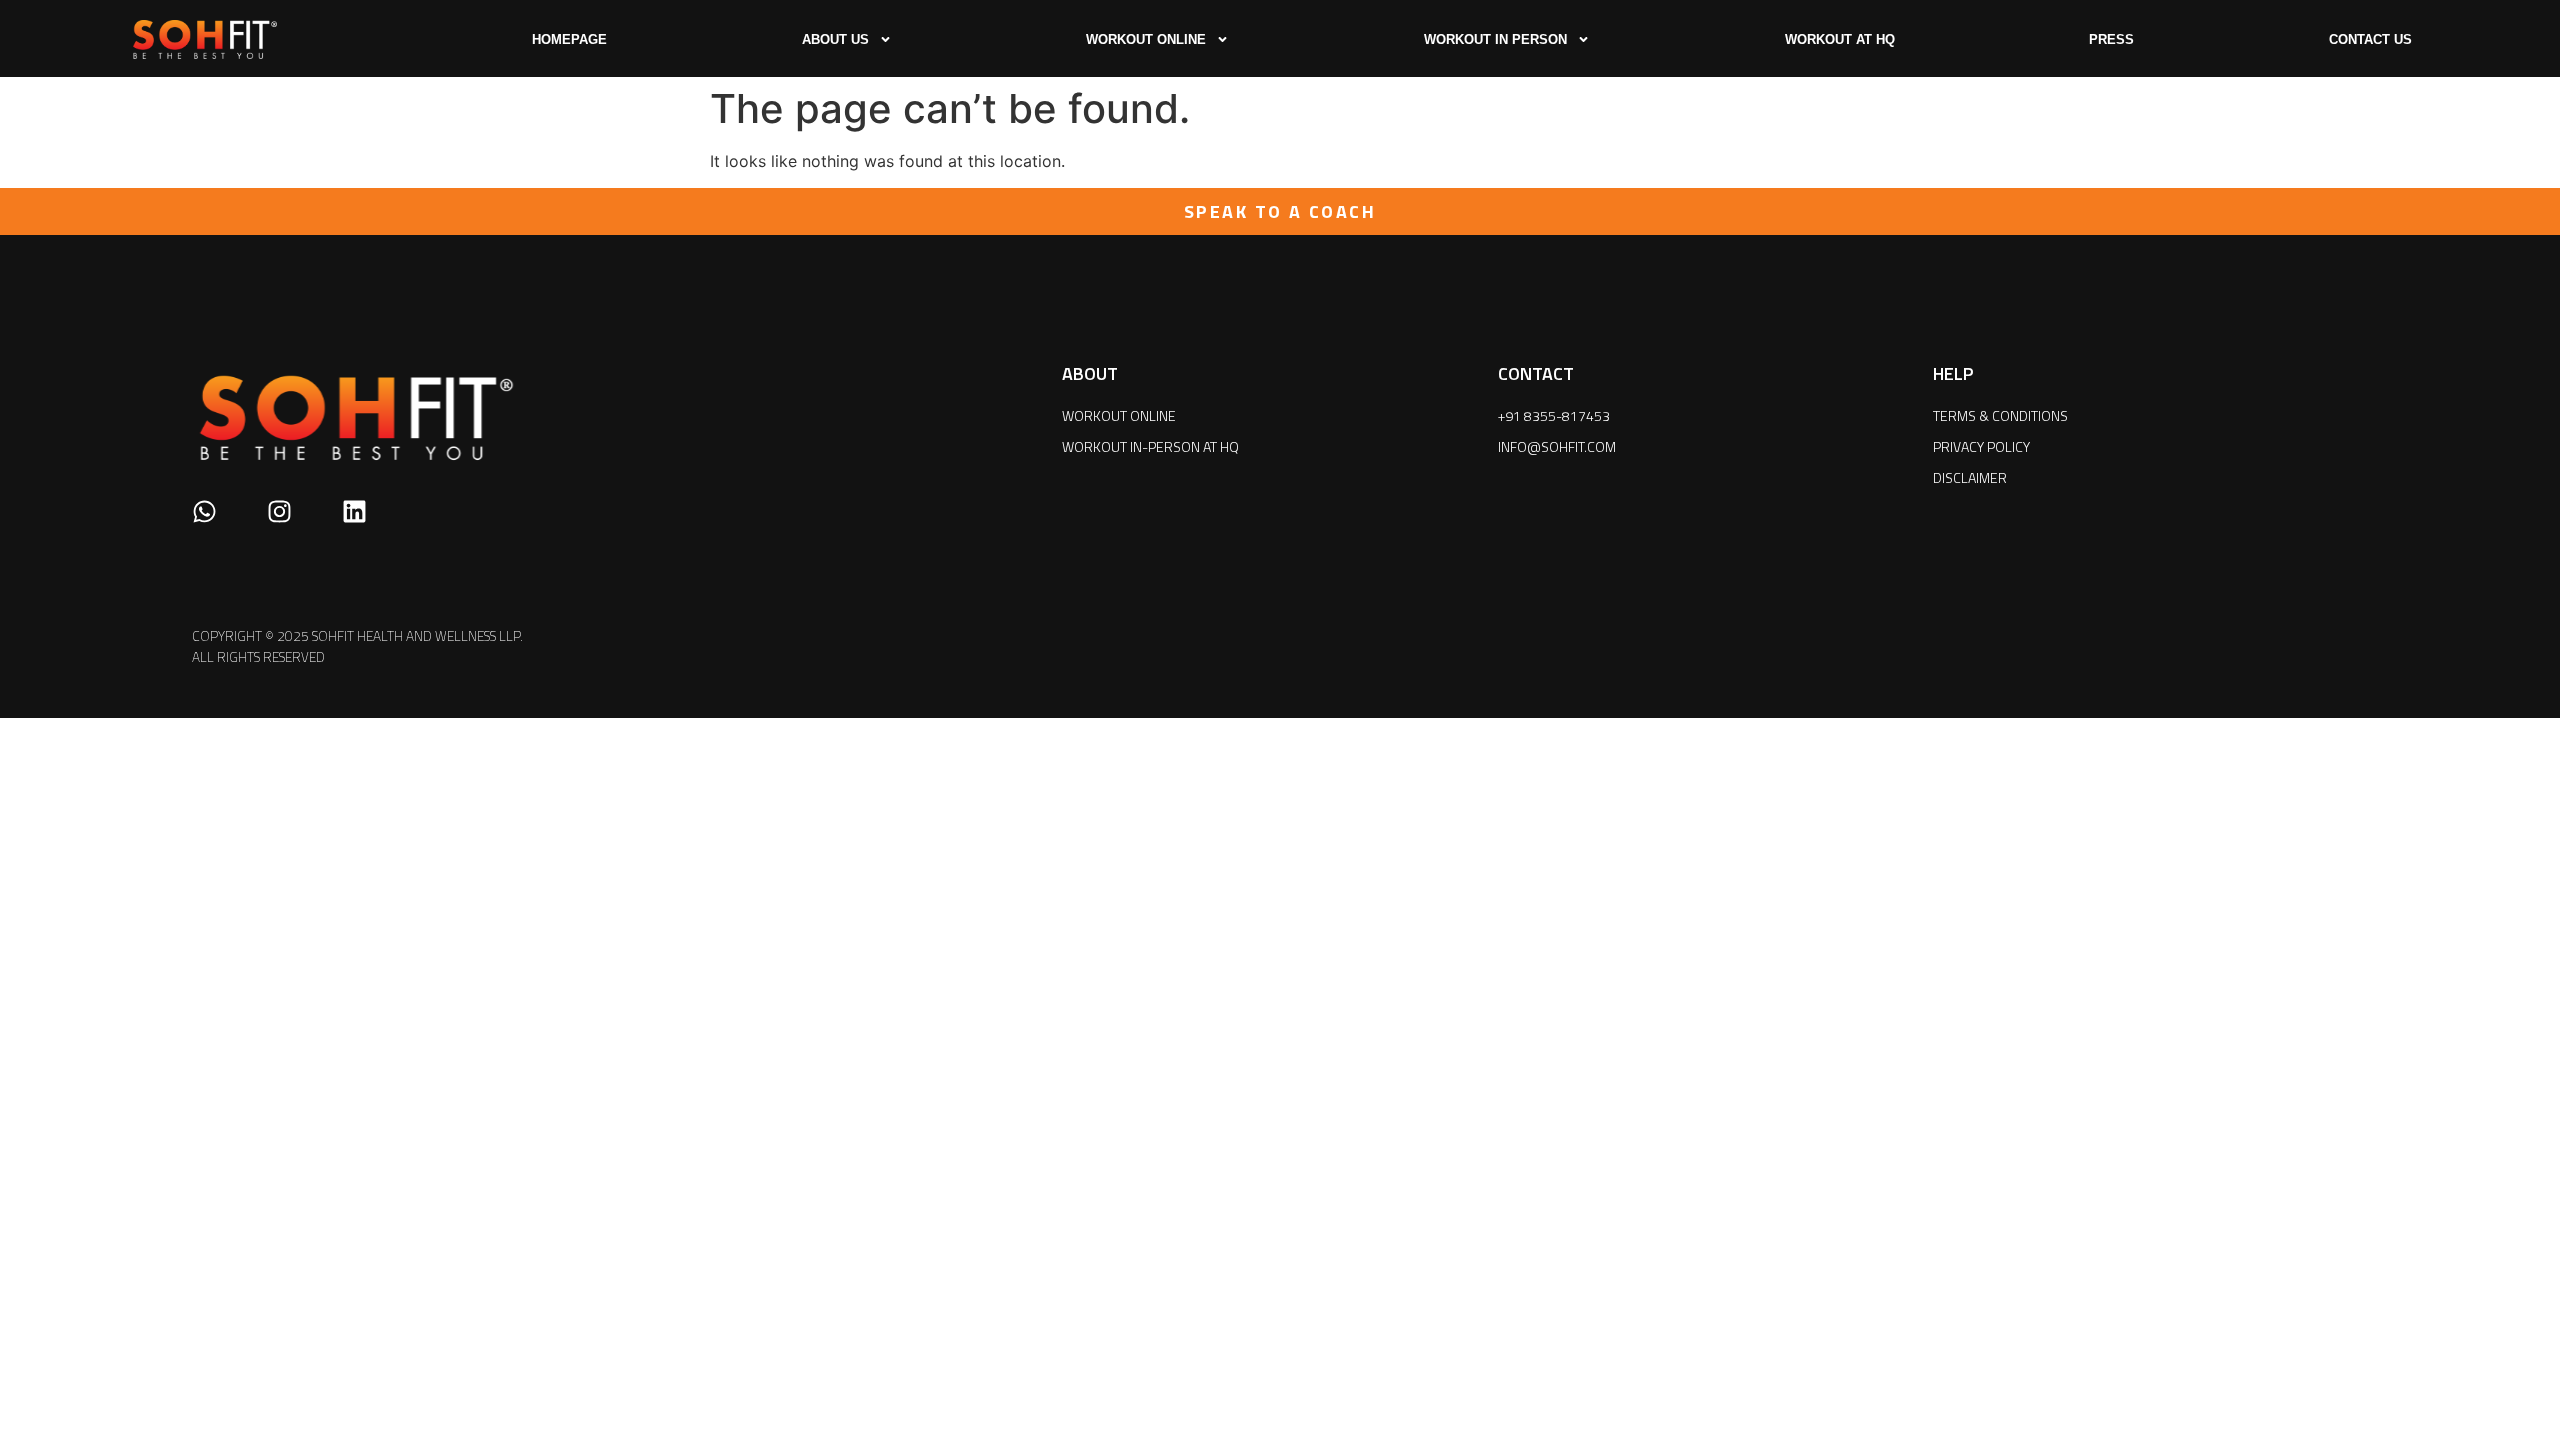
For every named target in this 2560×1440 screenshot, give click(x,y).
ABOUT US (835, 39)
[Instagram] (279, 511)
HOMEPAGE (569, 39)
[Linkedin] (354, 511)
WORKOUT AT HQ (1840, 39)
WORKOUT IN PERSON (1495, 39)
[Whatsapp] (204, 511)
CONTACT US (2370, 39)
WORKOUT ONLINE (1146, 39)
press (2111, 39)
